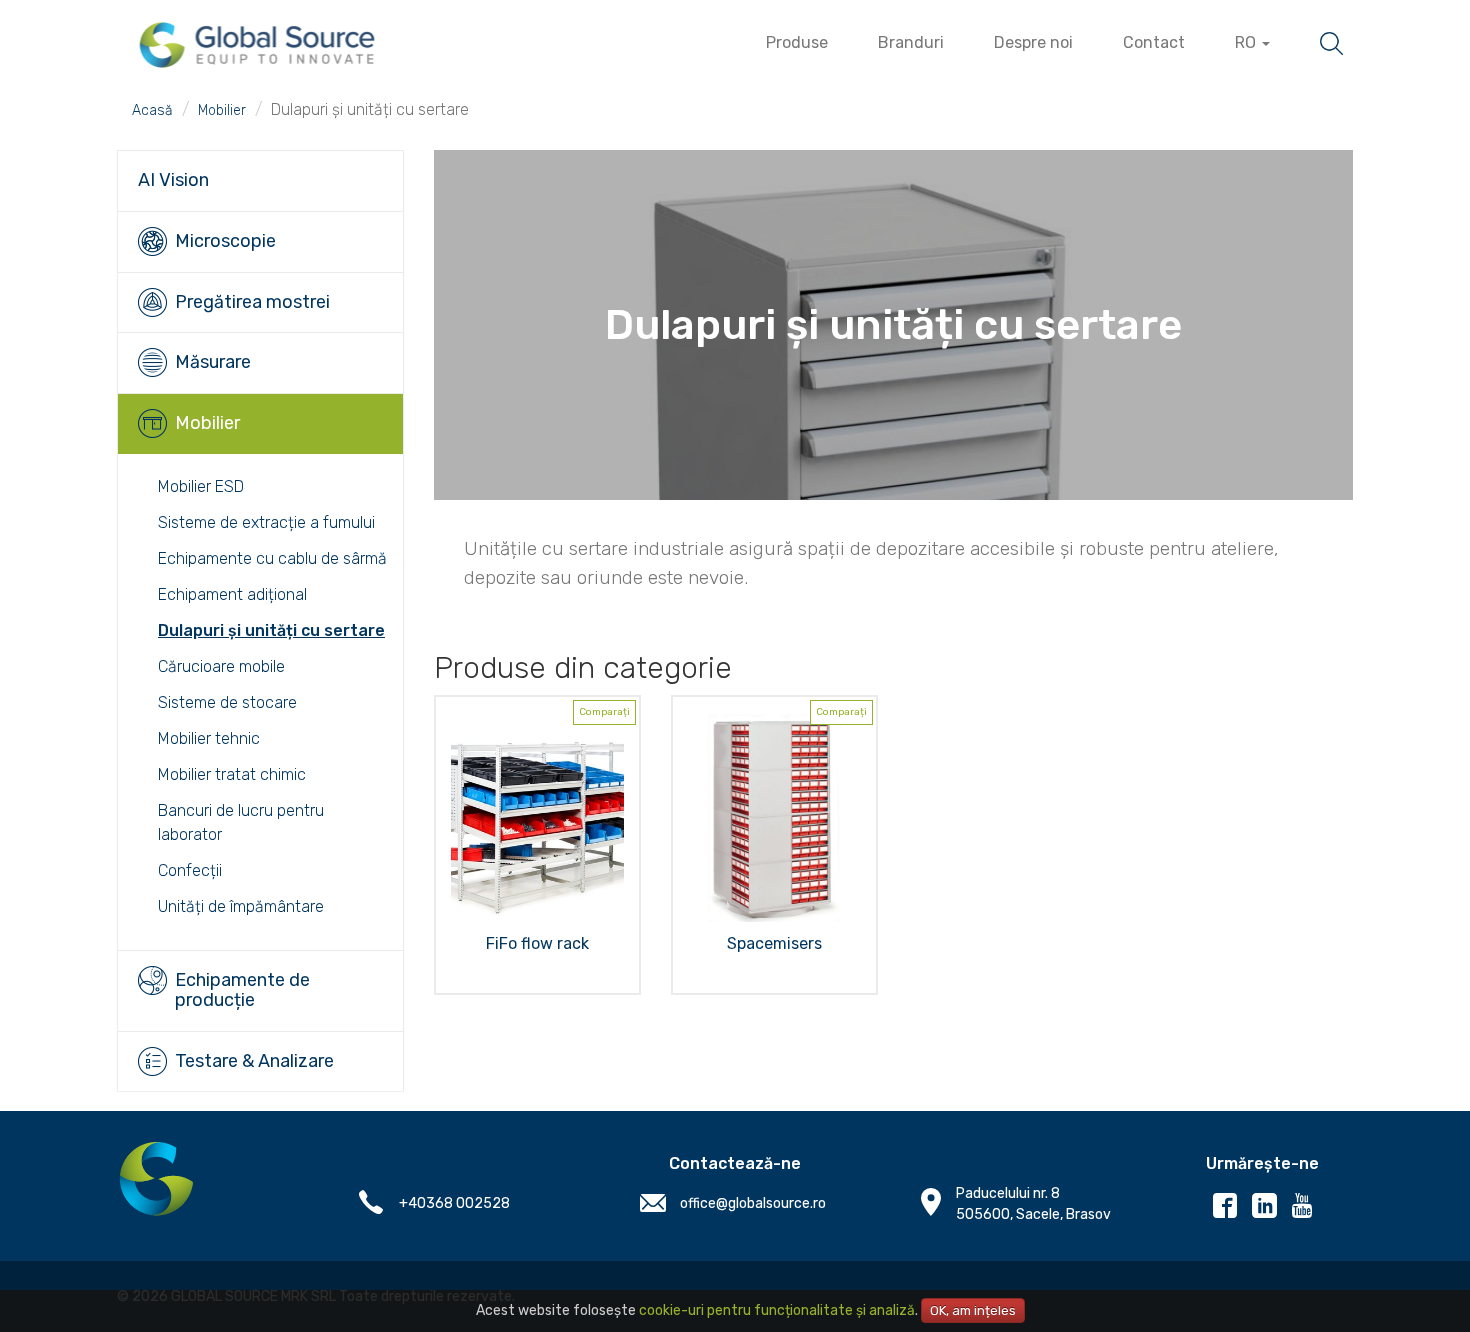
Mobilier (222, 110)
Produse (797, 42)
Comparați (604, 712)
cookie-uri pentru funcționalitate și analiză (777, 1310)
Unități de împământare (241, 906)
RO (1247, 42)
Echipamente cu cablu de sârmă (272, 558)
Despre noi (1033, 42)
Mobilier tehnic (209, 738)
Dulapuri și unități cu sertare (271, 630)
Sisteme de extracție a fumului (266, 522)
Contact (1154, 42)
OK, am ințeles (973, 1310)
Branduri (911, 42)
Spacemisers (774, 943)
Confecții (190, 870)
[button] (260, 181)
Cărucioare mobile (221, 666)
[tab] (260, 180)
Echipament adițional (232, 594)
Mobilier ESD (201, 486)
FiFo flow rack (537, 943)
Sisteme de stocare (227, 702)
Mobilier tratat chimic (232, 774)
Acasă (152, 110)
